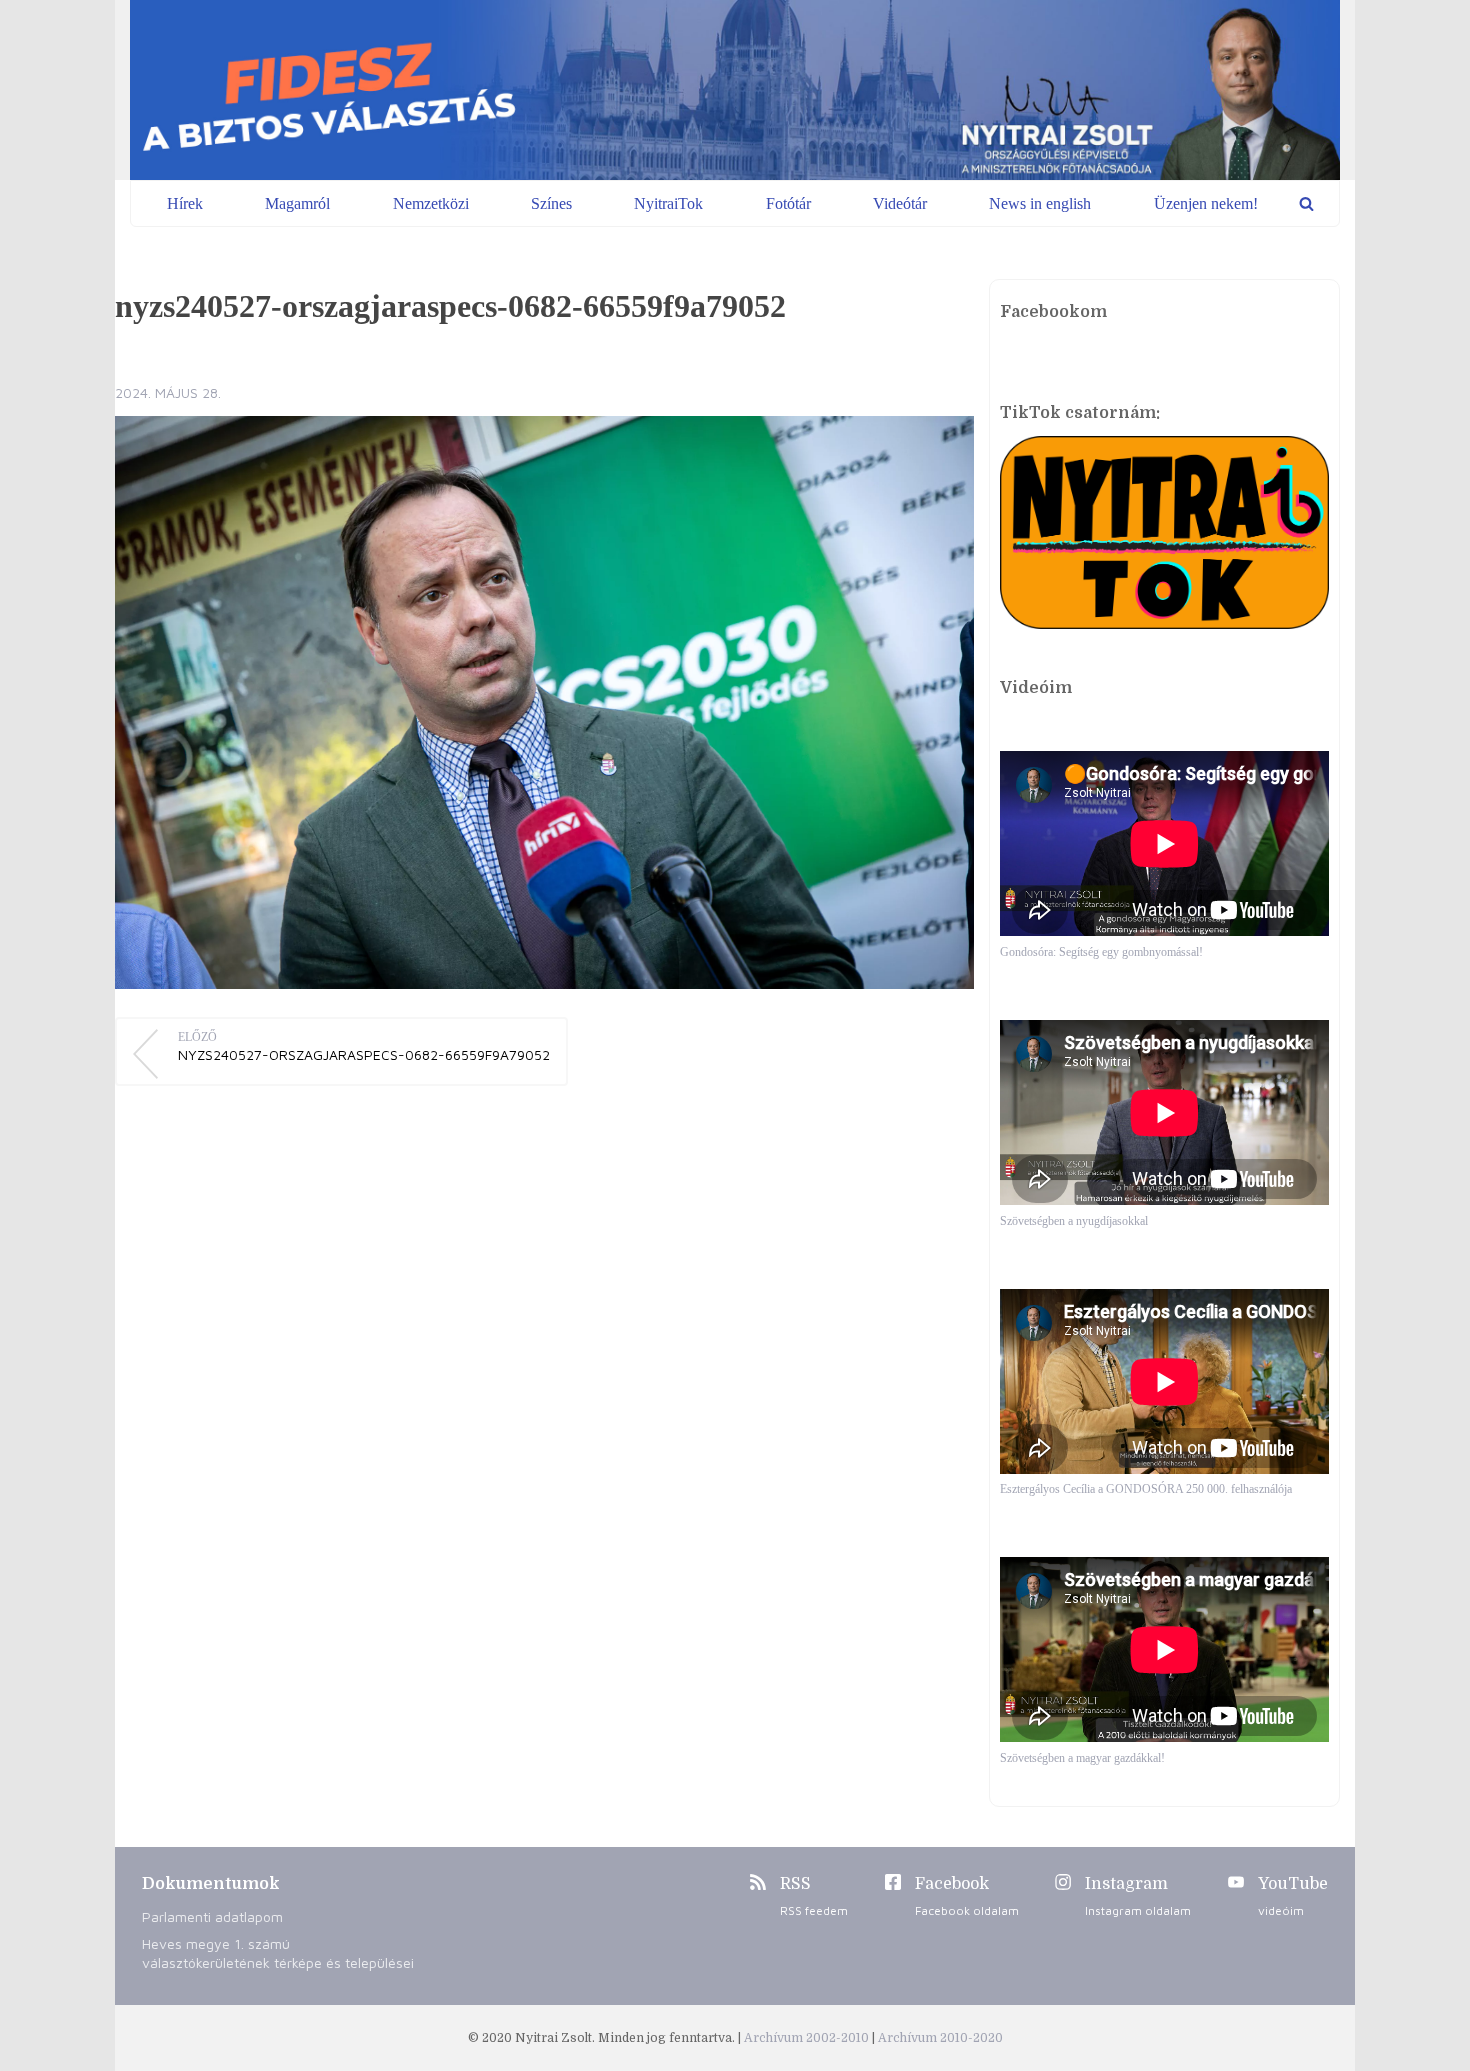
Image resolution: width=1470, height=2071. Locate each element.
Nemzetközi (431, 203)
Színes (551, 203)
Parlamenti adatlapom (212, 1916)
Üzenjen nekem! (1206, 203)
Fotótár (788, 203)
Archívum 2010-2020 (940, 2038)
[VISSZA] (1306, 203)
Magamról (297, 203)
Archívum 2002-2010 (808, 2038)
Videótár (900, 203)
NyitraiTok (668, 203)
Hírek (185, 203)
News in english (1040, 203)
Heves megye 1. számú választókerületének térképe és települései (278, 1953)
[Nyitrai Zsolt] (735, 90)
